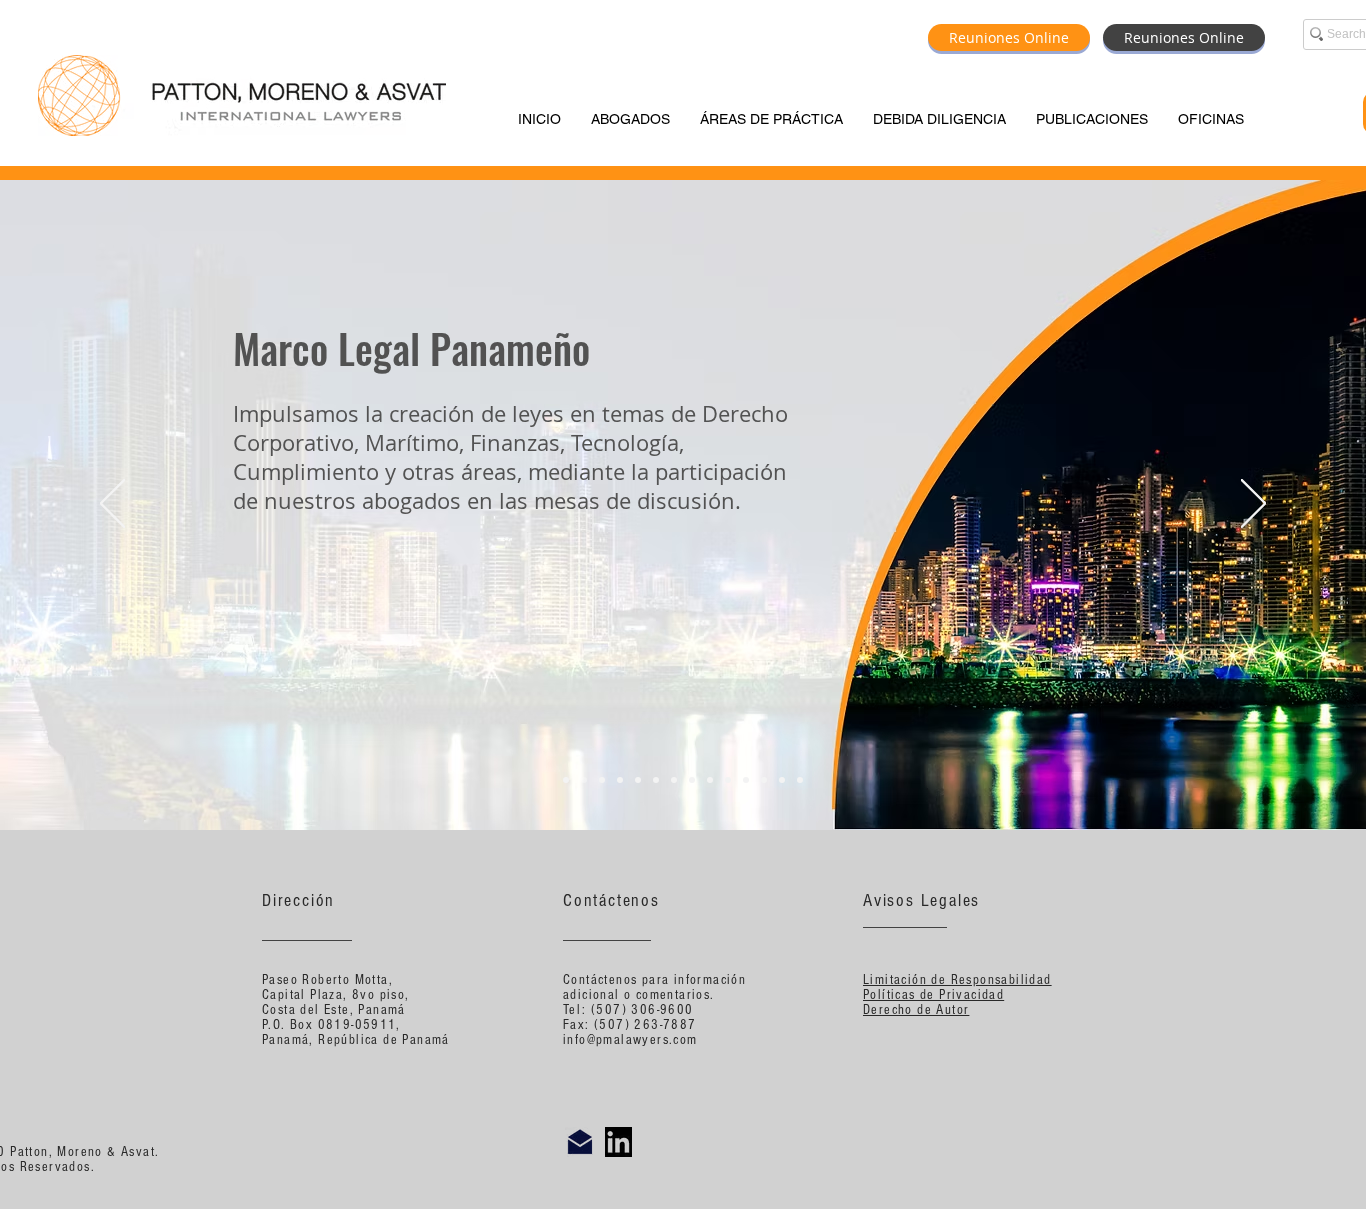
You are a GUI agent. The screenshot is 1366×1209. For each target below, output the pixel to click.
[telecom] (728, 780)
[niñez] (764, 780)
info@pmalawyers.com (630, 1040)
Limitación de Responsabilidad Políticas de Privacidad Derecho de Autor (957, 995)
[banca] (674, 780)
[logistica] (692, 780)
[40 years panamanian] (782, 780)
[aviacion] (620, 780)
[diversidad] (746, 780)
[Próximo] (1253, 505)
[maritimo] (602, 780)
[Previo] (112, 505)
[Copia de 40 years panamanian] (800, 780)
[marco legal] (584, 780)
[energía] (656, 780)
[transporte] (710, 780)
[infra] (638, 780)
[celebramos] (566, 780)
